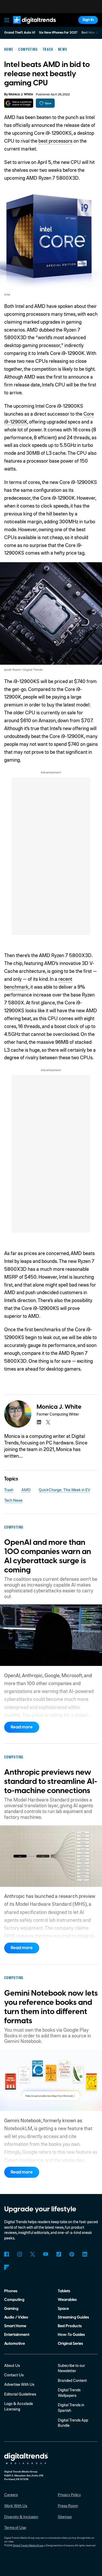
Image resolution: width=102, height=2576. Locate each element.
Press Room (68, 2506)
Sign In (88, 20)
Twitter (33, 2254)
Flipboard (7, 2267)
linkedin (39, 1422)
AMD (26, 1490)
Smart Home (15, 2326)
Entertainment (17, 2335)
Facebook (7, 2254)
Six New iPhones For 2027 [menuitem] (58, 33)
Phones (11, 2291)
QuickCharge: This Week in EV (64, 1490)
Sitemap (65, 2517)
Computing (14, 2300)
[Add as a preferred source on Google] (19, 103)
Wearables (67, 2300)
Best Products (70, 2326)
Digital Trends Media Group (28, 2545)
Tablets (64, 2291)
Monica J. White (21, 94)
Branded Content (72, 2380)
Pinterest (72, 2254)
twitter (48, 1422)
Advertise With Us (19, 2384)
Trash (9, 1490)
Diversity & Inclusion (21, 2517)
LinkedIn (85, 2254)
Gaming (11, 2309)
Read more (22, 1727)
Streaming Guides (73, 2317)
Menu (7, 20)
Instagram (20, 2254)
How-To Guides (71, 2335)
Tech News (13, 1500)
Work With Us (16, 2506)
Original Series (70, 2344)
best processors (55, 141)
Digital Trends (29, 26)
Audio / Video (16, 2317)
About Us (12, 2365)
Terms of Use (15, 2527)
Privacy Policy (69, 2495)
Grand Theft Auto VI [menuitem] (20, 33)
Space (63, 2309)
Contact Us (14, 2375)
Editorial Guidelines (20, 2394)
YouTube (46, 2254)
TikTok (59, 2254)
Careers (11, 2495)
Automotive (15, 2344)
